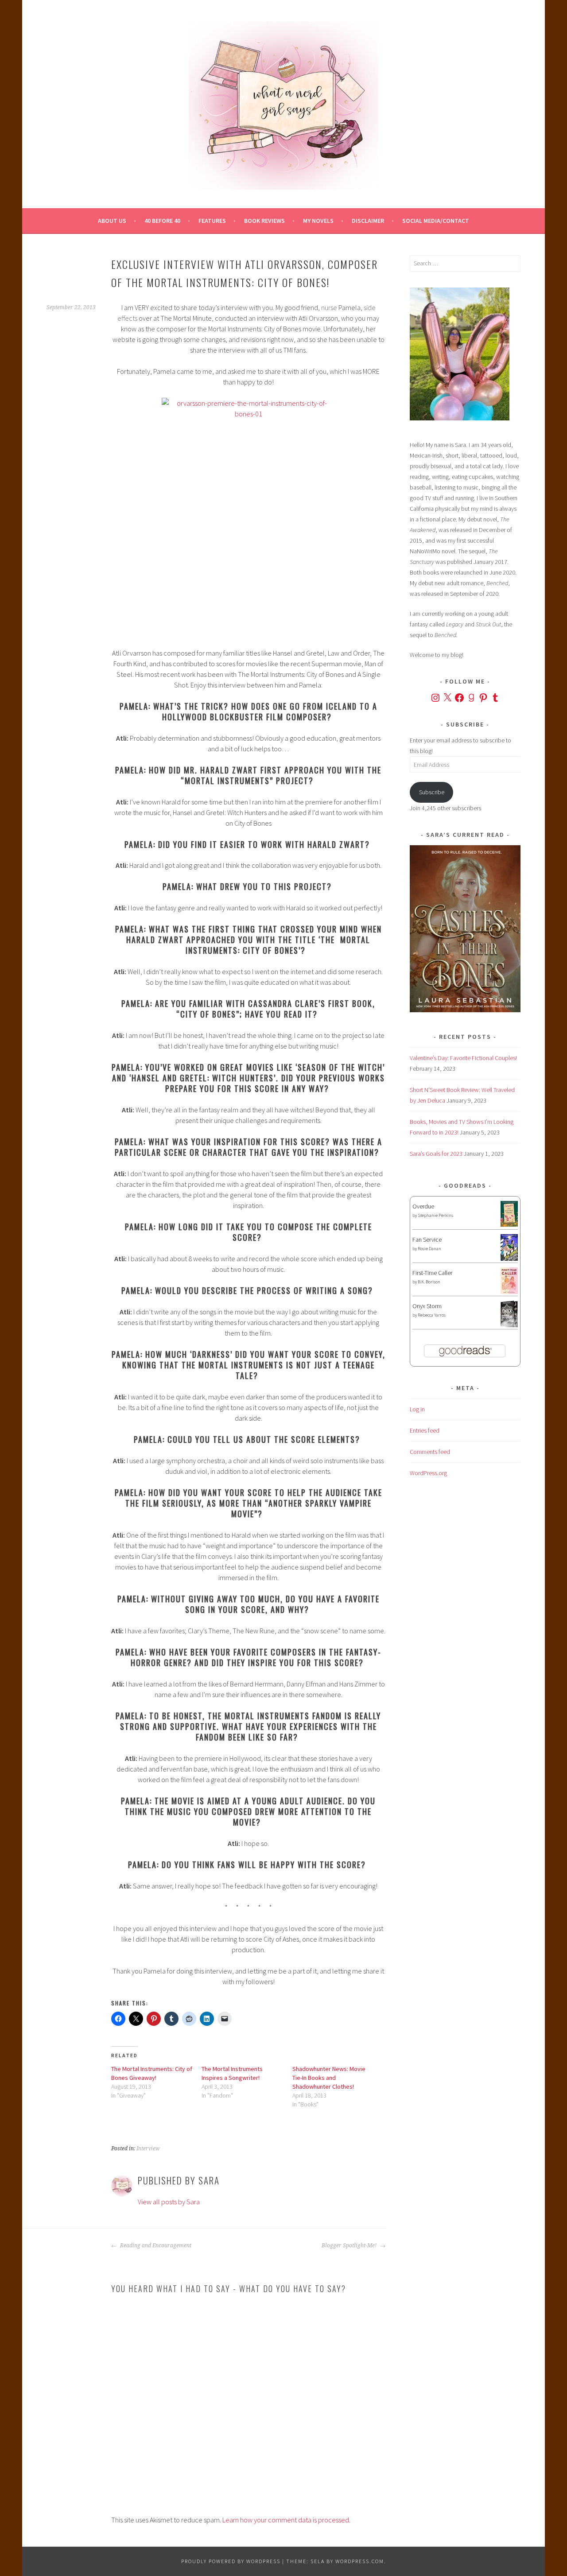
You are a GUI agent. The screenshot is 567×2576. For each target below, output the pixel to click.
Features (212, 221)
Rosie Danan (429, 1249)
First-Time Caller (432, 1273)
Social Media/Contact (436, 221)
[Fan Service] (509, 1259)
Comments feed (430, 1452)
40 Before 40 (162, 221)
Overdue (423, 1206)
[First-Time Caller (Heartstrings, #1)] (509, 1292)
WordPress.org (428, 1473)
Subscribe (432, 792)
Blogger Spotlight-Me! (350, 2246)
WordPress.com (360, 2561)
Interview (148, 2149)
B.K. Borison (429, 1282)
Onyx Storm (427, 1306)
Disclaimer (368, 221)
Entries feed (425, 1430)
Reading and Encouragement (155, 2246)
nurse (329, 307)
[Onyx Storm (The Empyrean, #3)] (509, 1326)
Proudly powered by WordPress (231, 2561)
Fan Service (427, 1239)
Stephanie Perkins (435, 1215)
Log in (417, 1409)
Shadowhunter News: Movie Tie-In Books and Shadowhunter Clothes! (329, 2078)
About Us (112, 221)
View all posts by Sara (169, 2202)
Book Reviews (264, 221)
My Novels (318, 221)
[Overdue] (509, 1224)
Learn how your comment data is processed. (286, 2520)
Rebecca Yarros (432, 1315)
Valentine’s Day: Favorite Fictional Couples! (463, 1058)
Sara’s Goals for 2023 (436, 1154)
